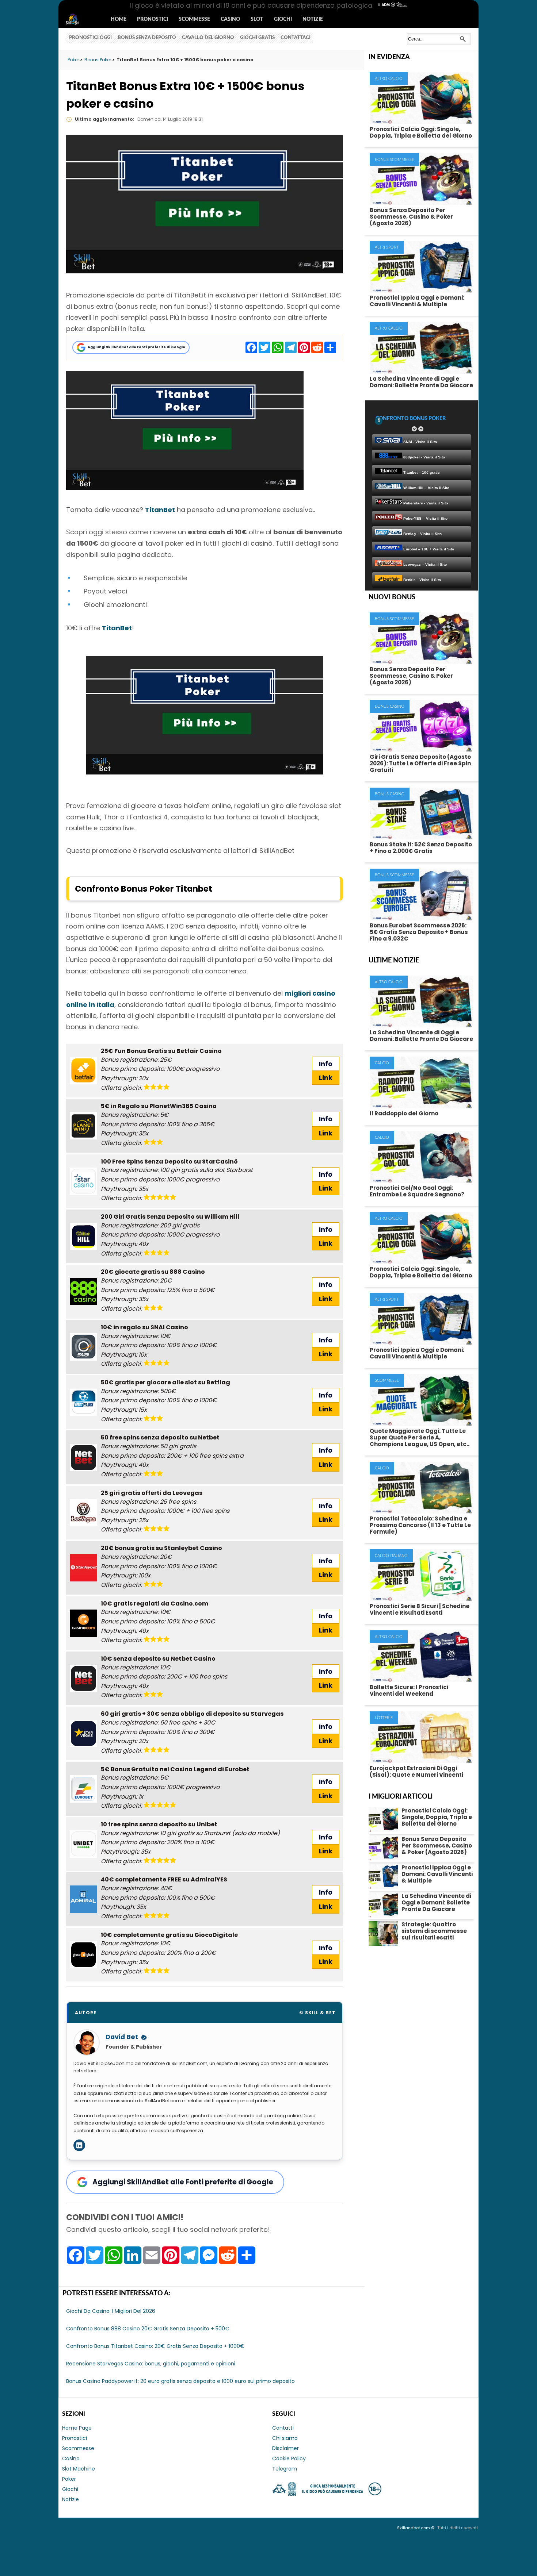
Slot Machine (79, 2469)
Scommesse (194, 19)
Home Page (77, 2428)
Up (421, 429)
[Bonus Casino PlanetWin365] (83, 1126)
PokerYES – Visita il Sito (425, 518)
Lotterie (384, 1718)
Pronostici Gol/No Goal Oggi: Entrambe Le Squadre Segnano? (417, 1191)
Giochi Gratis (257, 38)
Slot (257, 19)
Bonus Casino (390, 706)
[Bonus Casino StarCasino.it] (83, 1181)
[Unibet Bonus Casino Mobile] (83, 1844)
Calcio (382, 1063)
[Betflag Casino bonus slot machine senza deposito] (83, 1402)
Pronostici (153, 19)
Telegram (285, 2469)
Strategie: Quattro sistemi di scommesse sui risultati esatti (434, 1931)
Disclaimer (285, 2448)
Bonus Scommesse (394, 160)
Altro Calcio (389, 79)
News (79, 20)
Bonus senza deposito (147, 38)
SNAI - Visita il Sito (420, 442)
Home (119, 19)
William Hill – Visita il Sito (426, 488)
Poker (69, 2479)
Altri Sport (387, 247)
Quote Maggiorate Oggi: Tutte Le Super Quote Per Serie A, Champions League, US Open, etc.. (420, 1437)
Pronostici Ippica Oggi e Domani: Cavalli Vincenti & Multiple (417, 301)
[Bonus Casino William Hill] (83, 1236)
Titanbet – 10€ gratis (421, 472)
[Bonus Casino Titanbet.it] (185, 487)
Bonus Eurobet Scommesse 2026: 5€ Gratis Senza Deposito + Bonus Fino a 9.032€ (419, 932)
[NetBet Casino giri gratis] (83, 1458)
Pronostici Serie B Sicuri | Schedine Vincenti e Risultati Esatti (420, 1609)
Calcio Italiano (391, 1556)
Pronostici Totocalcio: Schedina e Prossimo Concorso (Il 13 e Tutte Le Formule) (420, 1525)
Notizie (313, 19)
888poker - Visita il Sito (424, 457)
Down (414, 429)
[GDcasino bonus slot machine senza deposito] (83, 1955)
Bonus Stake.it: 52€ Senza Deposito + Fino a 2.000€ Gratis (421, 848)
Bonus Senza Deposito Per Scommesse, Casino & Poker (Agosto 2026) (411, 217)
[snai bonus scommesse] (83, 1347)
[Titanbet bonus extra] (205, 772)
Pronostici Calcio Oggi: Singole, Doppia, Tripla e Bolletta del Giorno (421, 132)
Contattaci (296, 38)
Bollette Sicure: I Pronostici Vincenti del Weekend (409, 1690)
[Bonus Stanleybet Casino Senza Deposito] (83, 1568)
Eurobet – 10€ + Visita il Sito (428, 549)
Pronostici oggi (90, 38)
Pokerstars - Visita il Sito (425, 503)
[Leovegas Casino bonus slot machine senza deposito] (83, 1513)
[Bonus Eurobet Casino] (83, 1789)
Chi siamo (285, 2438)
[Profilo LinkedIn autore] (79, 2145)
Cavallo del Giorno (208, 38)
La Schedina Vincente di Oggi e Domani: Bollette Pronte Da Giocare (421, 382)
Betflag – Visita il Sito (422, 534)
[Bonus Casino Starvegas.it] (83, 1733)
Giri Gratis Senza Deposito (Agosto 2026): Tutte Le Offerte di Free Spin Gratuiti (420, 763)
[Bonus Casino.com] (83, 1623)
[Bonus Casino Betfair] (83, 1071)
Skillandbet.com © (416, 2528)
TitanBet (160, 510)
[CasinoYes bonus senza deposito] (83, 1899)
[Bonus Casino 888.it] (83, 1291)
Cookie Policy (289, 2458)
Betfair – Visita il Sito (422, 580)
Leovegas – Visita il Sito (424, 564)
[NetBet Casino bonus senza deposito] (83, 1678)
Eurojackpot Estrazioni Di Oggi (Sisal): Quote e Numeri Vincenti (416, 1771)
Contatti (283, 2428)
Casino (230, 19)
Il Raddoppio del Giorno (404, 1113)
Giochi (283, 19)
